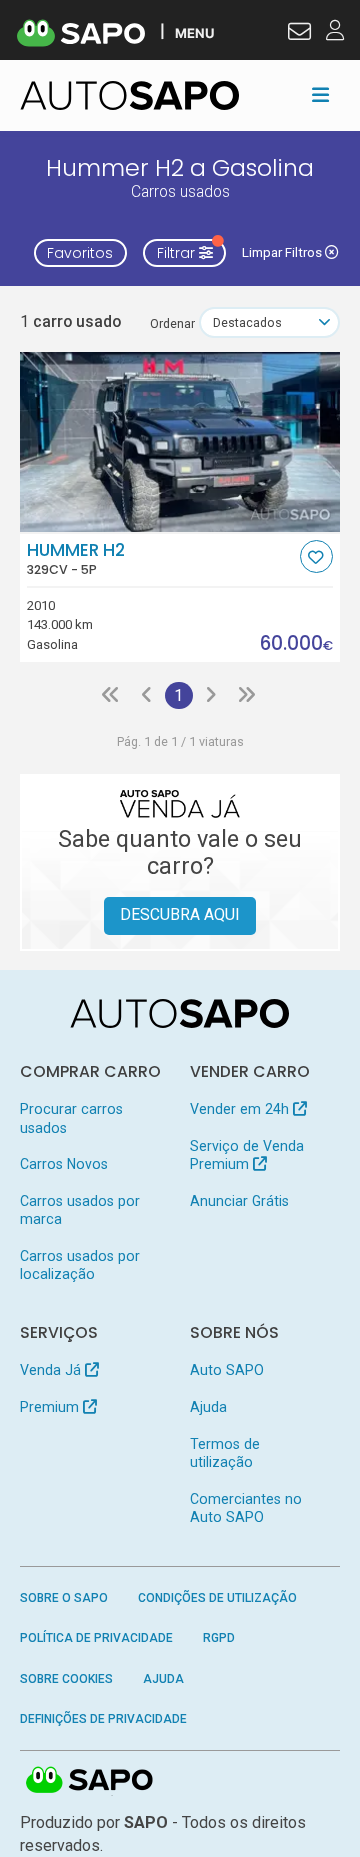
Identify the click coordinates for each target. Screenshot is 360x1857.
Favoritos (80, 253)
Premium (51, 1407)
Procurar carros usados (71, 1118)
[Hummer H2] (180, 442)
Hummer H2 (76, 559)
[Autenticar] (299, 34)
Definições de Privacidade (103, 1719)
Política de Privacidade (96, 1638)
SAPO (90, 1781)
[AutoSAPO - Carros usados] (130, 95)
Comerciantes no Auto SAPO (246, 1508)
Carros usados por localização (80, 1265)
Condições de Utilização (217, 1598)
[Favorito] (316, 556)
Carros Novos (64, 1164)
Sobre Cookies (66, 1679)
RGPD (219, 1638)
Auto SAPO (227, 1370)
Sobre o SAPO (64, 1598)
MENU (194, 32)
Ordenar (172, 323)
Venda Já (52, 1370)
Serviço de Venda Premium (247, 1155)
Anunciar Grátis (239, 1201)
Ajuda (208, 1407)
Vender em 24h (241, 1109)
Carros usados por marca (80, 1210)
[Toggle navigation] (320, 95)
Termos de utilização (225, 1453)
